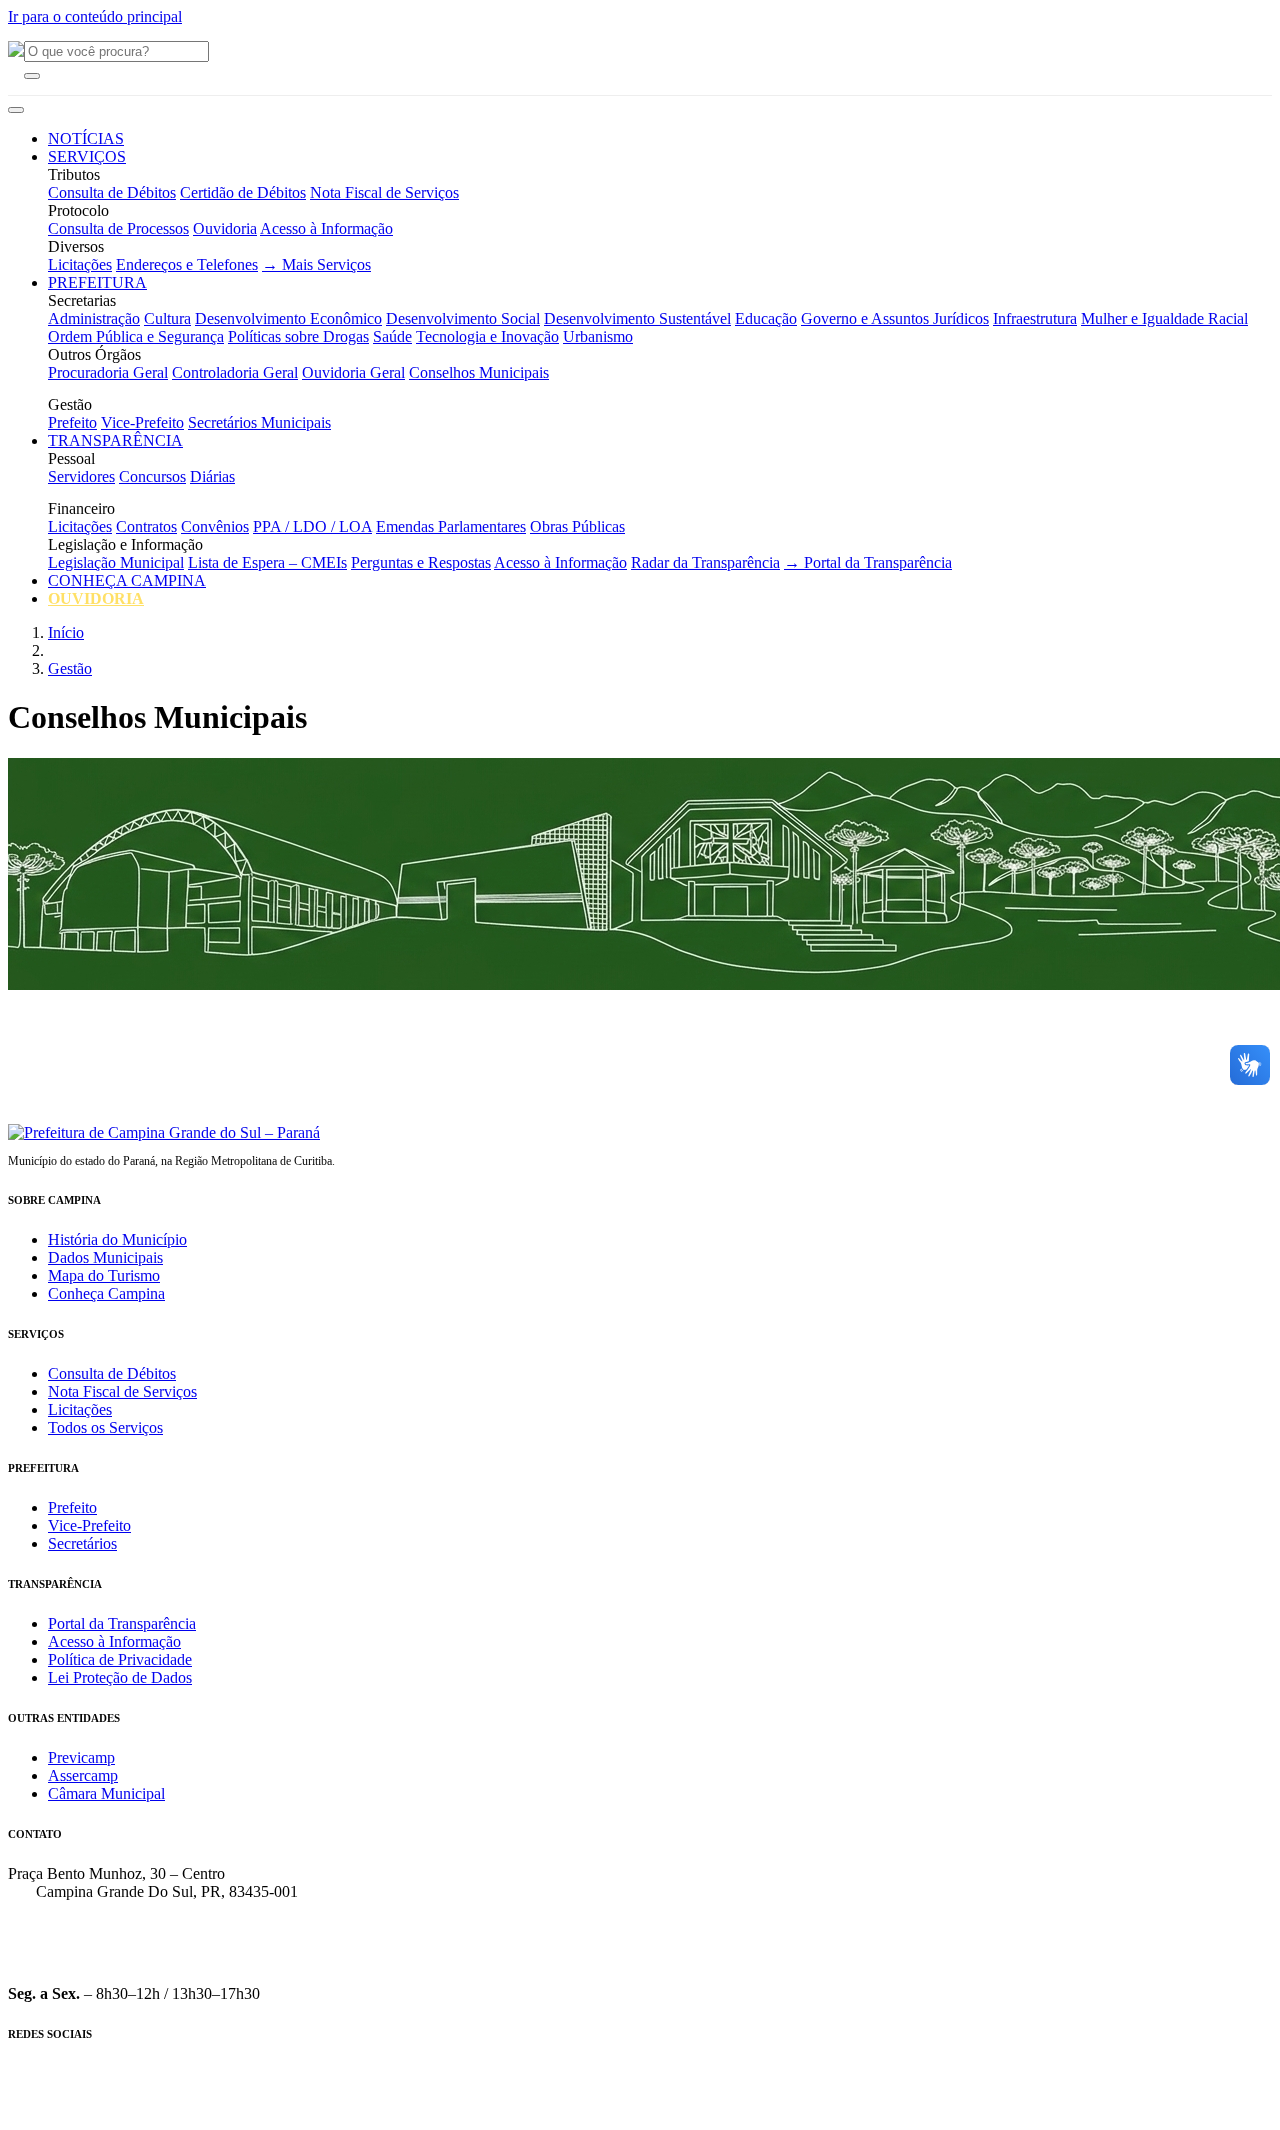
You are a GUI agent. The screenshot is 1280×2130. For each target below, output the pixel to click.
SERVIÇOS (87, 156)
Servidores (81, 476)
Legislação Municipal (116, 562)
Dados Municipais (105, 1257)
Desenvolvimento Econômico (288, 318)
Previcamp (81, 1757)
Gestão (70, 668)
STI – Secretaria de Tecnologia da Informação (882, 2116)
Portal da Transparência (122, 1623)
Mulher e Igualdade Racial (1164, 318)
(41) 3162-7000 (57, 1925)
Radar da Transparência (705, 562)
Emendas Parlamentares (451, 526)
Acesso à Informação (326, 228)
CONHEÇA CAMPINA (127, 580)
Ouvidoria (225, 228)
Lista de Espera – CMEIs (267, 562)
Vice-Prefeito (142, 422)
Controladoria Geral (235, 372)
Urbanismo (598, 336)
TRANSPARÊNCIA (115, 440)
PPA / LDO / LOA (312, 526)
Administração (94, 318)
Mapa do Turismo (104, 1275)
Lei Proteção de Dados (120, 1677)
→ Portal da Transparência (868, 562)
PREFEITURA (97, 282)
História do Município (117, 1239)
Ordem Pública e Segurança (136, 336)
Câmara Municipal (106, 1793)
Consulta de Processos (118, 228)
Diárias (212, 476)
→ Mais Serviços (316, 264)
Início (66, 632)
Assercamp (83, 1775)
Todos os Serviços (105, 1427)
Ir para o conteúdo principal (95, 16)
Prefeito (72, 422)
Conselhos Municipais (479, 372)
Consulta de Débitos (112, 192)
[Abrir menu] (16, 110)
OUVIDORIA (96, 598)
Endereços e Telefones (187, 264)
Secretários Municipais (259, 422)
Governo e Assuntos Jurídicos (895, 318)
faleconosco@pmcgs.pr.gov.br (103, 1959)
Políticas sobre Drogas (298, 336)
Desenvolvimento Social (463, 318)
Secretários (82, 1543)
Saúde (392, 336)
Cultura (167, 318)
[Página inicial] (164, 1132)
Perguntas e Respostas (421, 562)
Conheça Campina (106, 1293)
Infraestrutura (1035, 318)
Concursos (152, 476)
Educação (766, 318)
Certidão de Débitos (243, 192)
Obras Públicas (577, 526)
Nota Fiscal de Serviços (384, 192)
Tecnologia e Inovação (487, 336)
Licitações (80, 264)
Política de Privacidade (120, 1659)
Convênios (215, 526)
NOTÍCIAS (86, 138)
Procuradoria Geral (108, 372)
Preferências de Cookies (646, 2116)
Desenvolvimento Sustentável (637, 318)
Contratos (146, 526)
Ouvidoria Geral (353, 372)
